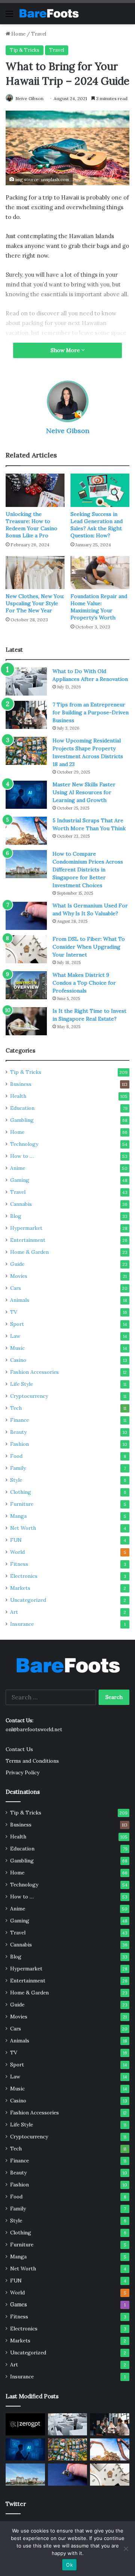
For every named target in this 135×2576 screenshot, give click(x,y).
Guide (17, 1264)
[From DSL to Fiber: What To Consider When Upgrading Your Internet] (26, 949)
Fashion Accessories (34, 1372)
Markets (20, 1588)
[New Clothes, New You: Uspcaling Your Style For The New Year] (35, 573)
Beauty (18, 1432)
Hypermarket (26, 1228)
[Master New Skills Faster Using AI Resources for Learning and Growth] (26, 795)
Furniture (22, 1504)
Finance (19, 1420)
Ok (69, 2565)
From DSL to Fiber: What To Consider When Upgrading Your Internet (89, 947)
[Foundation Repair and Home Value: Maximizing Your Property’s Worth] (100, 573)
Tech (16, 1408)
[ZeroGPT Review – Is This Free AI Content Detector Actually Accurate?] (25, 2424)
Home (18, 34)
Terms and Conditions (32, 1761)
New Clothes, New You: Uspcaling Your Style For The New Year (35, 603)
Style (16, 1480)
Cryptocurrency (29, 1396)
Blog (16, 1216)
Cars (16, 1288)
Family (18, 1468)
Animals (20, 1300)
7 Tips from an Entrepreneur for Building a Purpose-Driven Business (91, 712)
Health (18, 1096)
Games (19, 2305)
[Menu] (9, 16)
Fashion (19, 1444)
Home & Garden (29, 1252)
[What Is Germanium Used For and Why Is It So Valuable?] (26, 916)
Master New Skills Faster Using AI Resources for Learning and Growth (84, 792)
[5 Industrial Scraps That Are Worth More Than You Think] (26, 831)
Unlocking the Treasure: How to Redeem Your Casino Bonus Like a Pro (31, 525)
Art (14, 1612)
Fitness (19, 1564)
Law (15, 1336)
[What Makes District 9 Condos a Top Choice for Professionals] (26, 985)
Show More (66, 350)
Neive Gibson (29, 98)
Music (17, 1348)
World (17, 1552)
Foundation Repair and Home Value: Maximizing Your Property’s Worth (99, 607)
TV (14, 1312)
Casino (18, 1360)
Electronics (24, 1576)
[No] (126, 2549)
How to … (22, 1156)
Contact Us (19, 1749)
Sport (17, 1324)
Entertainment (28, 1240)
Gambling (22, 1120)
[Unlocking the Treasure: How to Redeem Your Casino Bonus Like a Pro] (35, 490)
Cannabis (21, 1204)
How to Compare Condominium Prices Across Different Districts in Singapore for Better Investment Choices (88, 870)
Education (22, 1108)
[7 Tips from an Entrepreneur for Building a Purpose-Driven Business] (26, 715)
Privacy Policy (22, 1772)
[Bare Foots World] (49, 13)
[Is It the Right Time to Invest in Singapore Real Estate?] (26, 1021)
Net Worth (23, 1528)
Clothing (21, 1492)
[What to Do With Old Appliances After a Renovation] (26, 681)
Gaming (20, 1180)
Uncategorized (28, 1600)
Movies (19, 1276)
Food (16, 1456)
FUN (16, 1540)
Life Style (22, 1384)
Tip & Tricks (25, 50)
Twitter (16, 2504)
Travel (39, 34)
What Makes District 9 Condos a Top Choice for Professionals (84, 983)
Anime (18, 1168)
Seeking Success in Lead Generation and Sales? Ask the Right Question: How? (97, 525)
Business (21, 1084)
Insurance (22, 1624)
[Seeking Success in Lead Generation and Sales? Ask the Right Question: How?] (100, 490)
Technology (24, 1144)
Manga (18, 1516)
